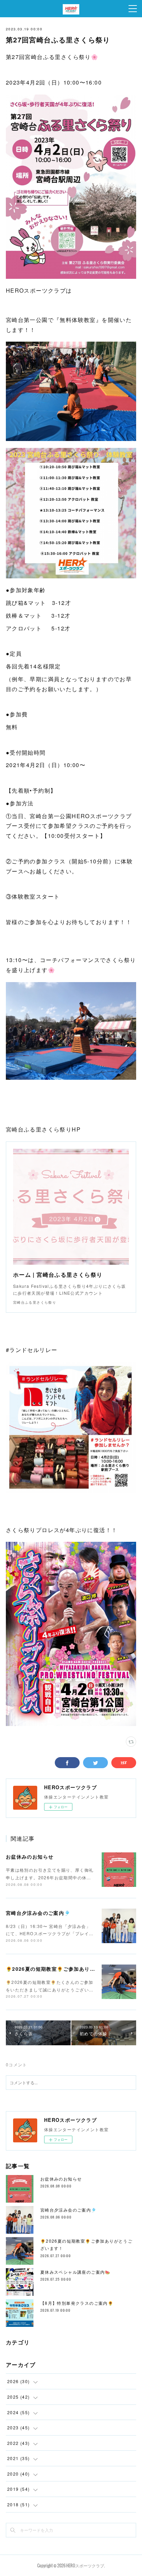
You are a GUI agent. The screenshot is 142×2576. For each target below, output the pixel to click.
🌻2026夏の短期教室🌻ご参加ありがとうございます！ (72, 1969)
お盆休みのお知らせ (30, 1857)
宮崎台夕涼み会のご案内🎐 (38, 1913)
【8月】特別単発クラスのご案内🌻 (77, 2303)
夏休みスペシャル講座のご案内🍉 (75, 2272)
